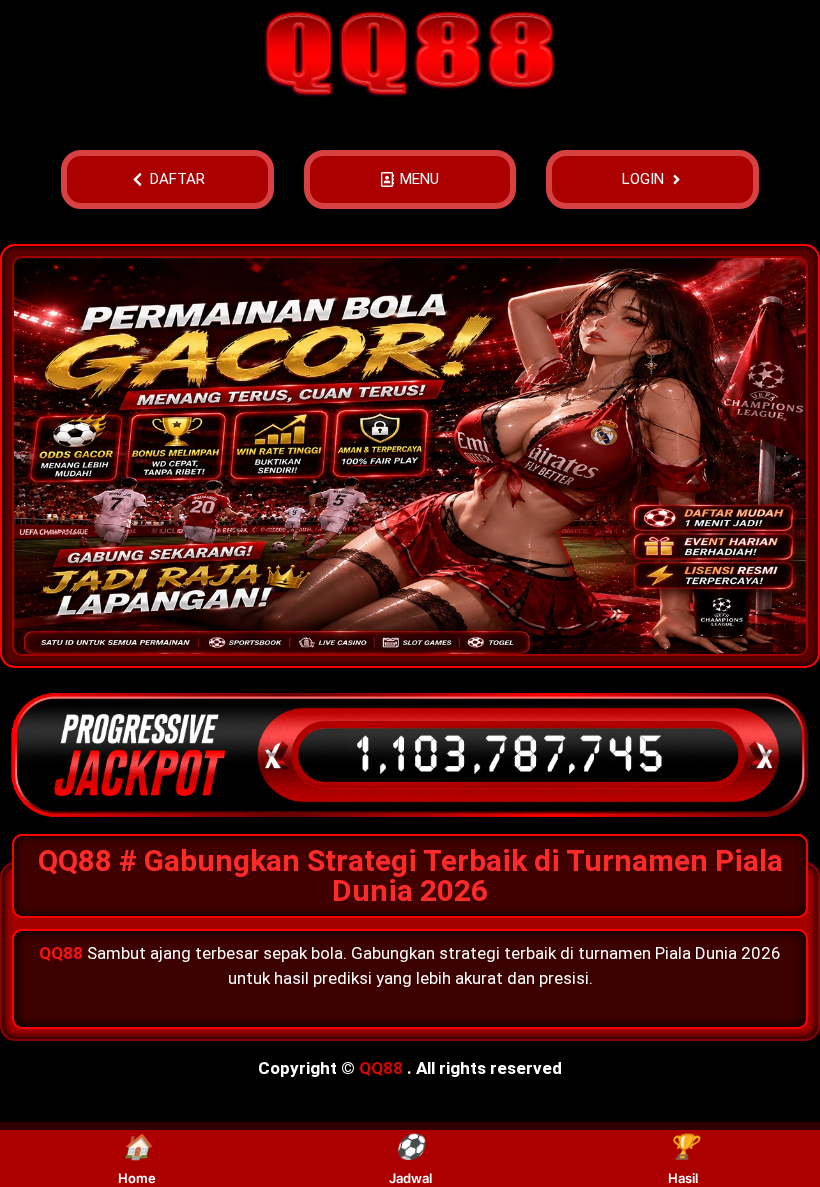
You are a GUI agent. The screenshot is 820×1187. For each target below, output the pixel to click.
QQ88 (381, 1068)
